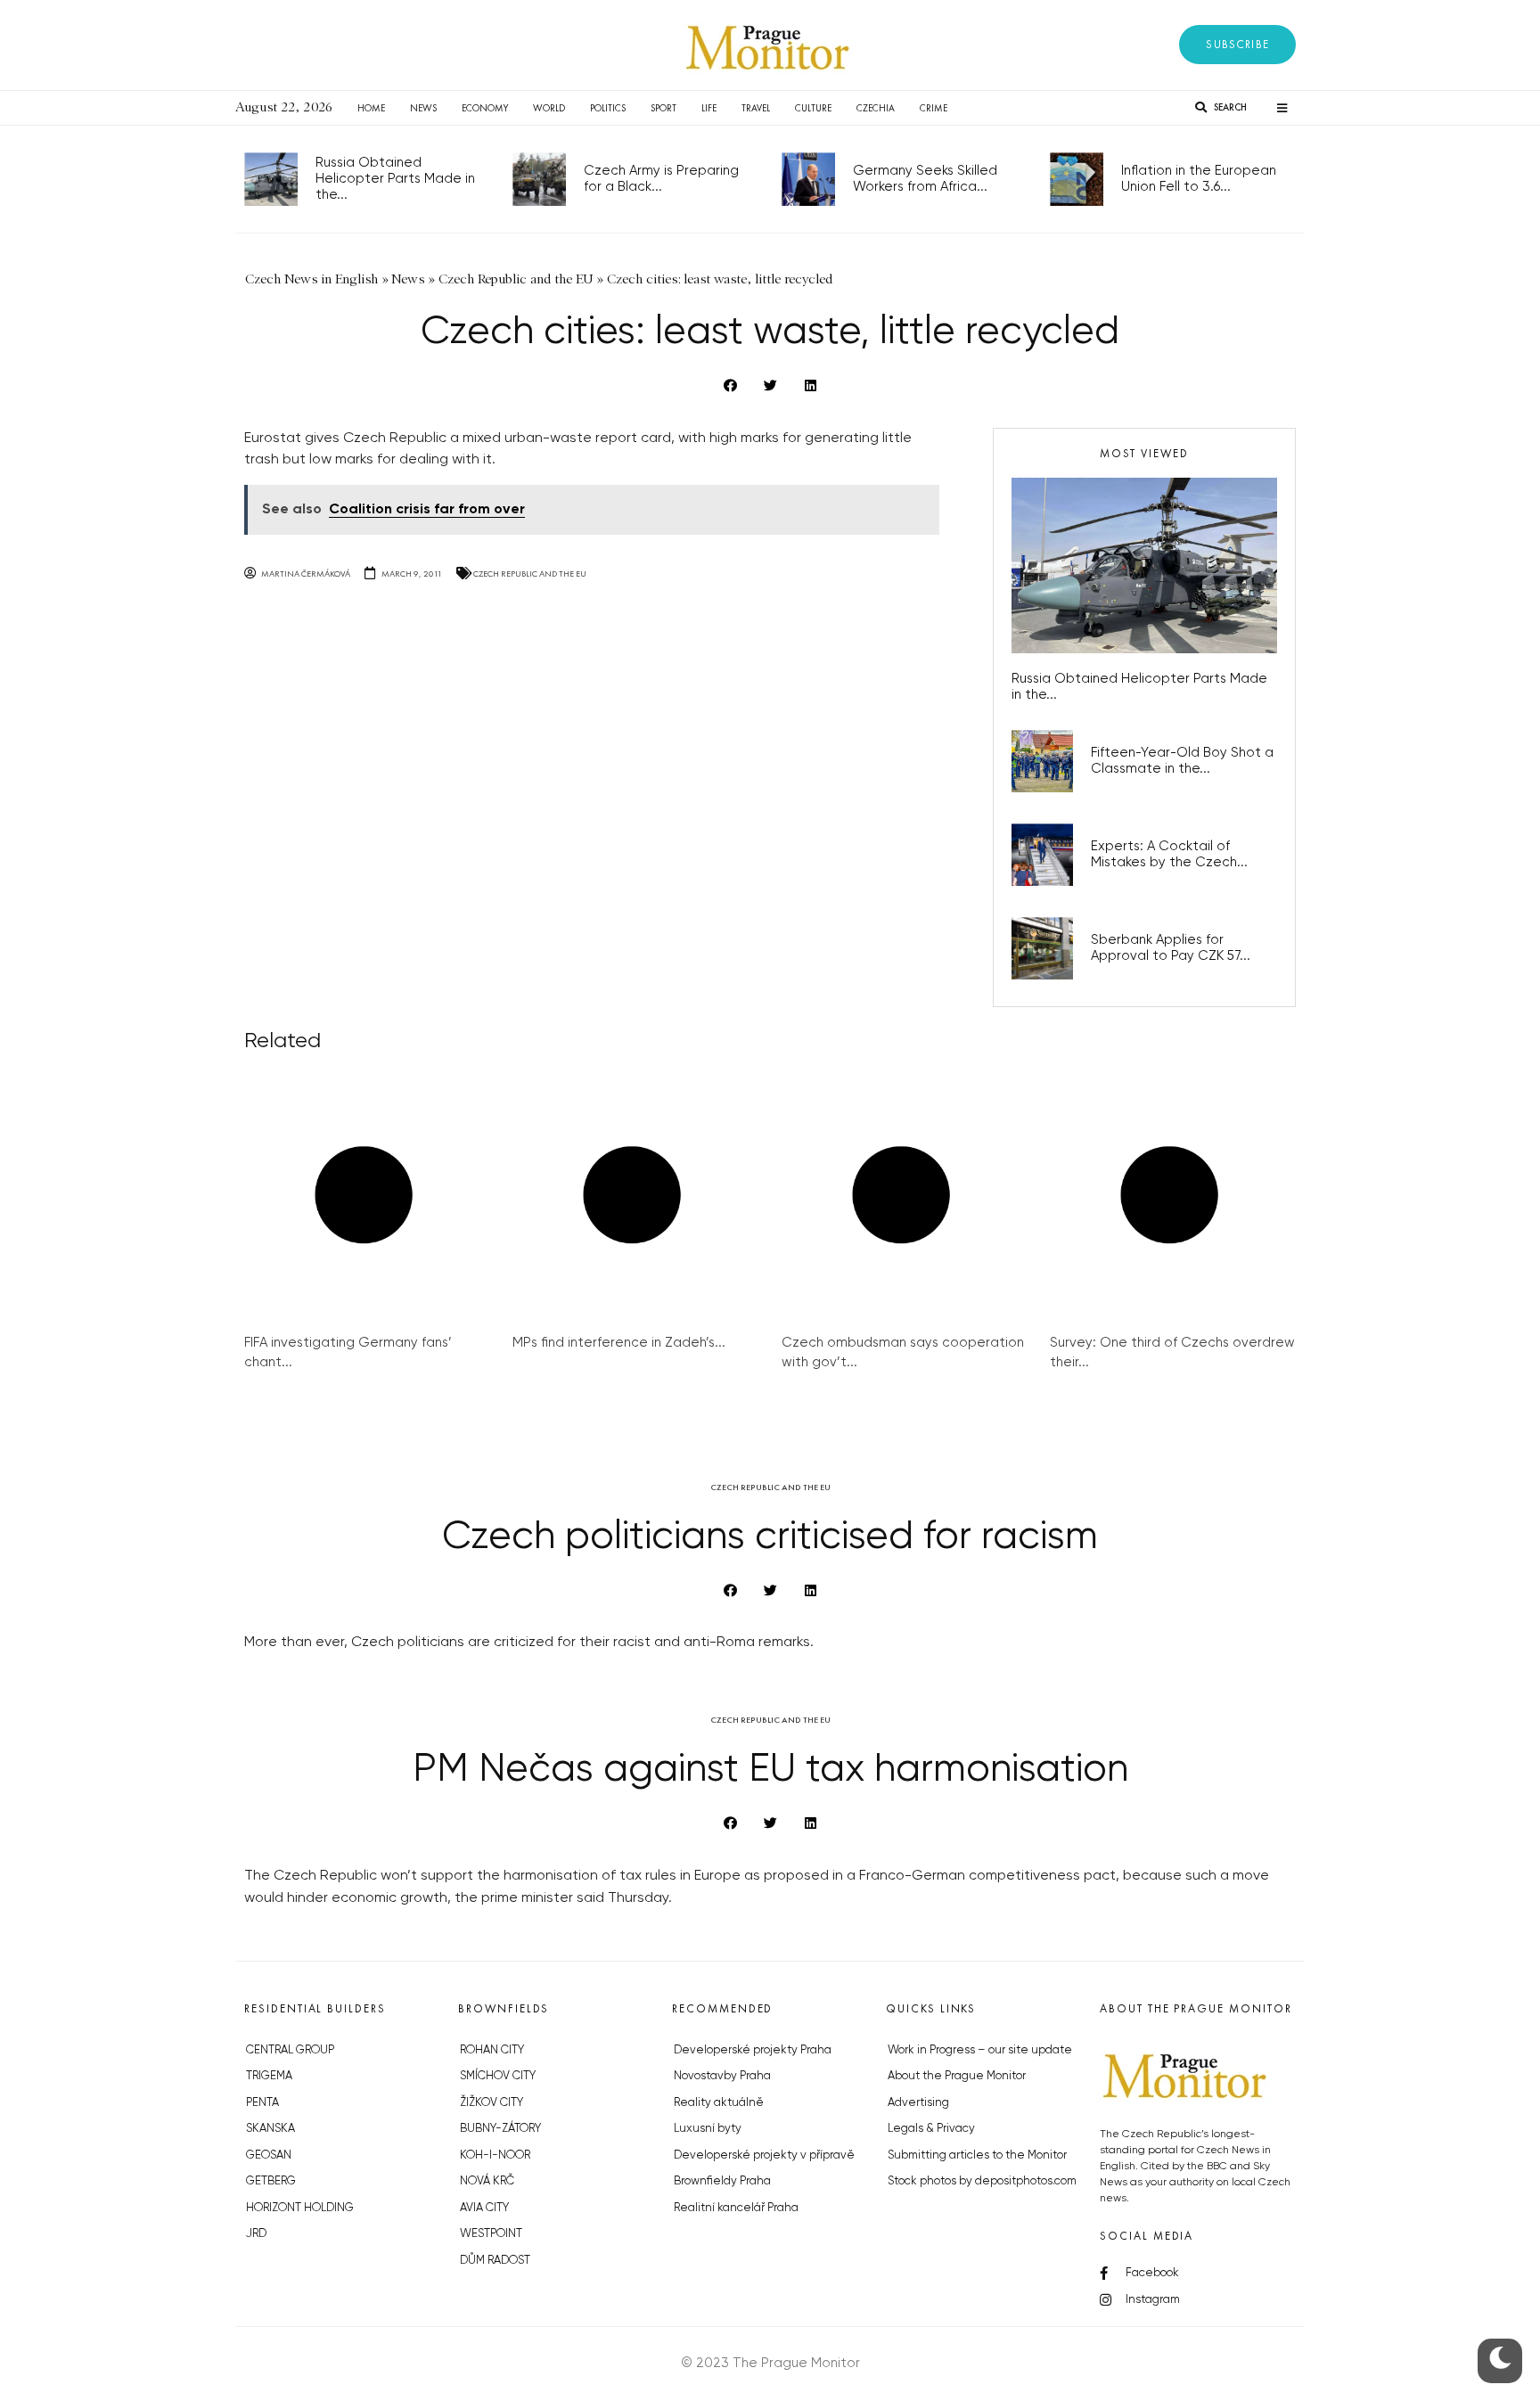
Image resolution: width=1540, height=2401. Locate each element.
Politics (608, 108)
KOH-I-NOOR (495, 2155)
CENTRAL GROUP (290, 2050)
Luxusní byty (708, 2129)
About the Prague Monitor (957, 2076)
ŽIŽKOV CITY (491, 2103)
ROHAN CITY (492, 2050)
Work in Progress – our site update (980, 2050)
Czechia (876, 108)
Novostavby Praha (722, 2076)
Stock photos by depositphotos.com (982, 2181)
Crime (934, 108)
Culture (813, 108)
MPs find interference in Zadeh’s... (619, 1343)
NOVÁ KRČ (487, 2181)
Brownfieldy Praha (722, 2181)
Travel (756, 108)
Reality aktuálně (719, 2103)
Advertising (918, 2103)
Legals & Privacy (931, 2129)
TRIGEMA (269, 2076)
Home (371, 108)
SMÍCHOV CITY (498, 2076)
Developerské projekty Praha (753, 2050)
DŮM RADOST (495, 2261)
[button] (1237, 45)
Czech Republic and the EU (530, 574)
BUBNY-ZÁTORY (500, 2129)
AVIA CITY (484, 2208)
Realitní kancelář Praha (736, 2208)
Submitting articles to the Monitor (977, 2155)
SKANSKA (270, 2129)
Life (709, 108)
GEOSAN (269, 2155)
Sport (664, 108)
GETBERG (271, 2181)
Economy (485, 108)
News (423, 108)
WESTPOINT (491, 2234)
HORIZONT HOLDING (300, 2208)
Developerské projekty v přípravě (764, 2155)
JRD (256, 2234)
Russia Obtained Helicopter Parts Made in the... (395, 179)
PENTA (262, 2103)
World (549, 108)
